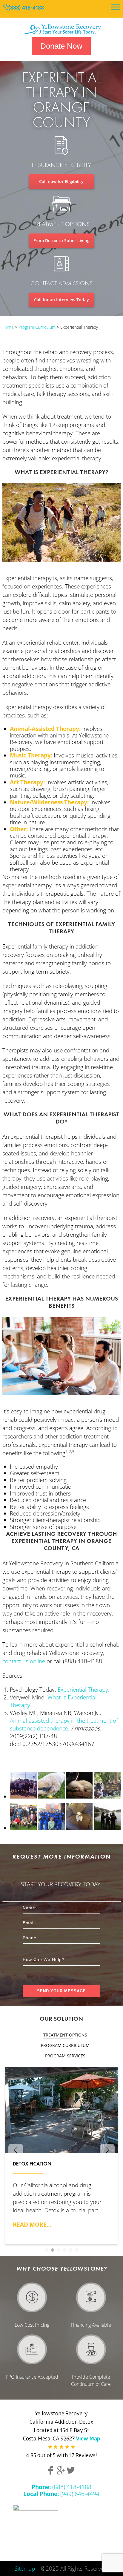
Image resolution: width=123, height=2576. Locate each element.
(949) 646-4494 (61, 2494)
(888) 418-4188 (26, 9)
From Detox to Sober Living (61, 240)
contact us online (24, 1661)
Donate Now (61, 46)
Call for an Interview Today (61, 300)
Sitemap (25, 2568)
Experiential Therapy (83, 1690)
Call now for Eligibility (61, 181)
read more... (32, 2224)
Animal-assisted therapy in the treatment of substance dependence (64, 1724)
